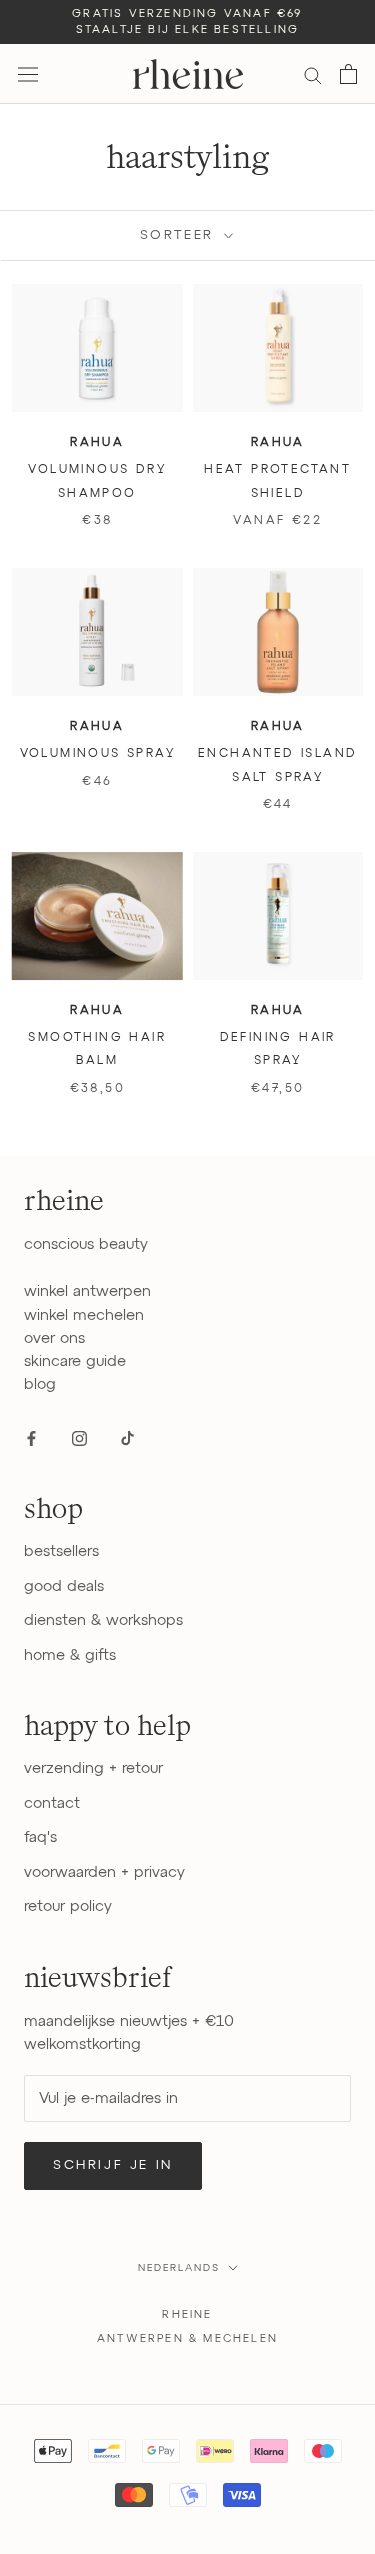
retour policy (68, 1906)
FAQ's (40, 1837)
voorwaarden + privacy (104, 1872)
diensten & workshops (103, 1620)
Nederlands (179, 2268)
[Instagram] (79, 1438)
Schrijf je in (113, 2165)
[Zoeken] (313, 74)
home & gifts (70, 1655)
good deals (64, 1586)
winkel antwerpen (87, 1291)
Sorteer (180, 235)
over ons (54, 1338)
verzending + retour (93, 1768)
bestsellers (61, 1551)
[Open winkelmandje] (348, 74)
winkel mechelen (84, 1315)
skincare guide (75, 1361)
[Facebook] (31, 1438)
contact (52, 1803)
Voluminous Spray (97, 754)
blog (40, 1384)
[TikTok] (127, 1438)
